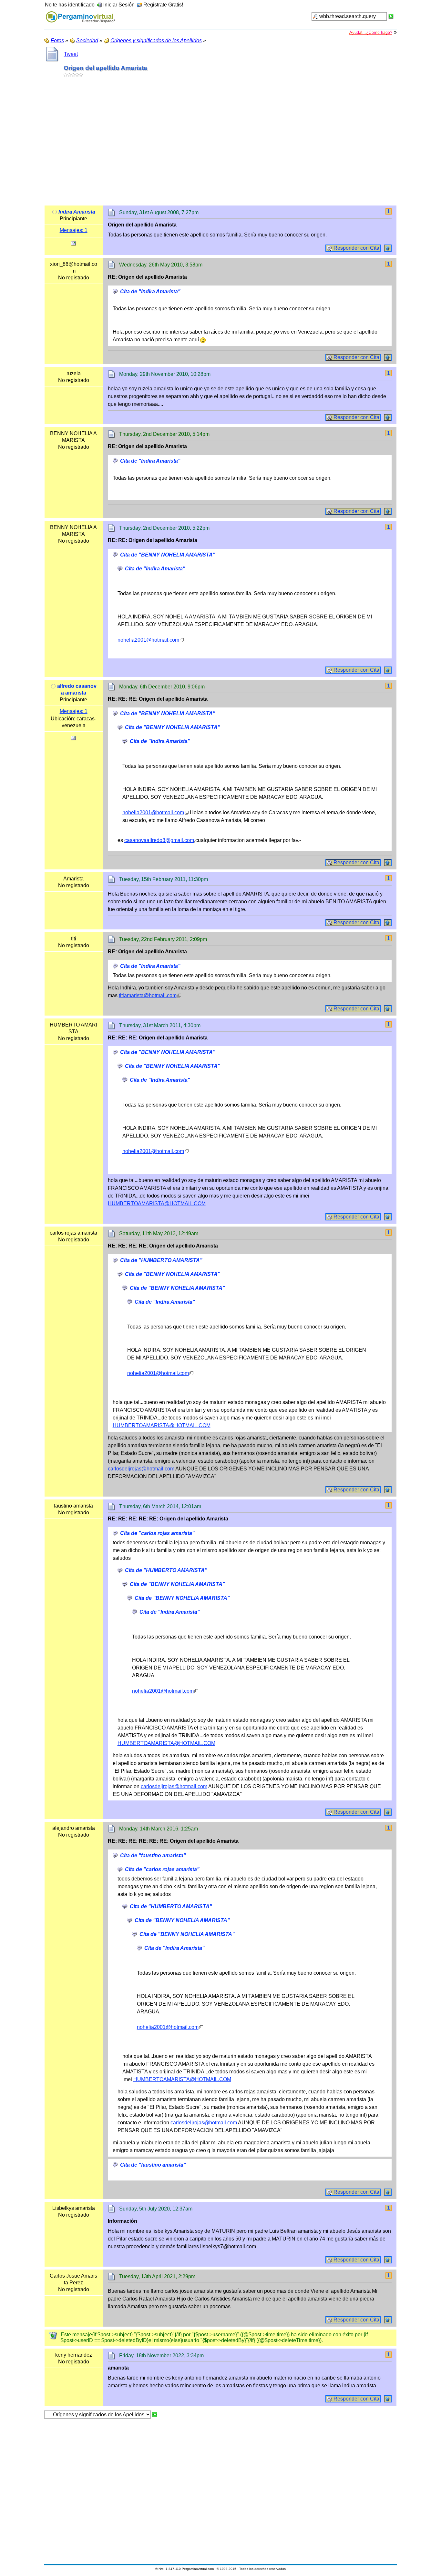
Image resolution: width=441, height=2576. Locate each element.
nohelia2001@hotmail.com (148, 640)
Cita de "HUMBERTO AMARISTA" (161, 1260)
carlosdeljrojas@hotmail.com (141, 1469)
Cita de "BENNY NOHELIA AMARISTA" (168, 555)
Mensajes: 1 (74, 230)
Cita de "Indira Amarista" (150, 291)
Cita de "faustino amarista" (153, 1855)
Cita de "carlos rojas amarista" (157, 1533)
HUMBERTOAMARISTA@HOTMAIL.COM (157, 1203)
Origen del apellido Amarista (105, 68)
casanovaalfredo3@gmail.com (159, 840)
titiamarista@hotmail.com (148, 995)
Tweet (71, 54)
